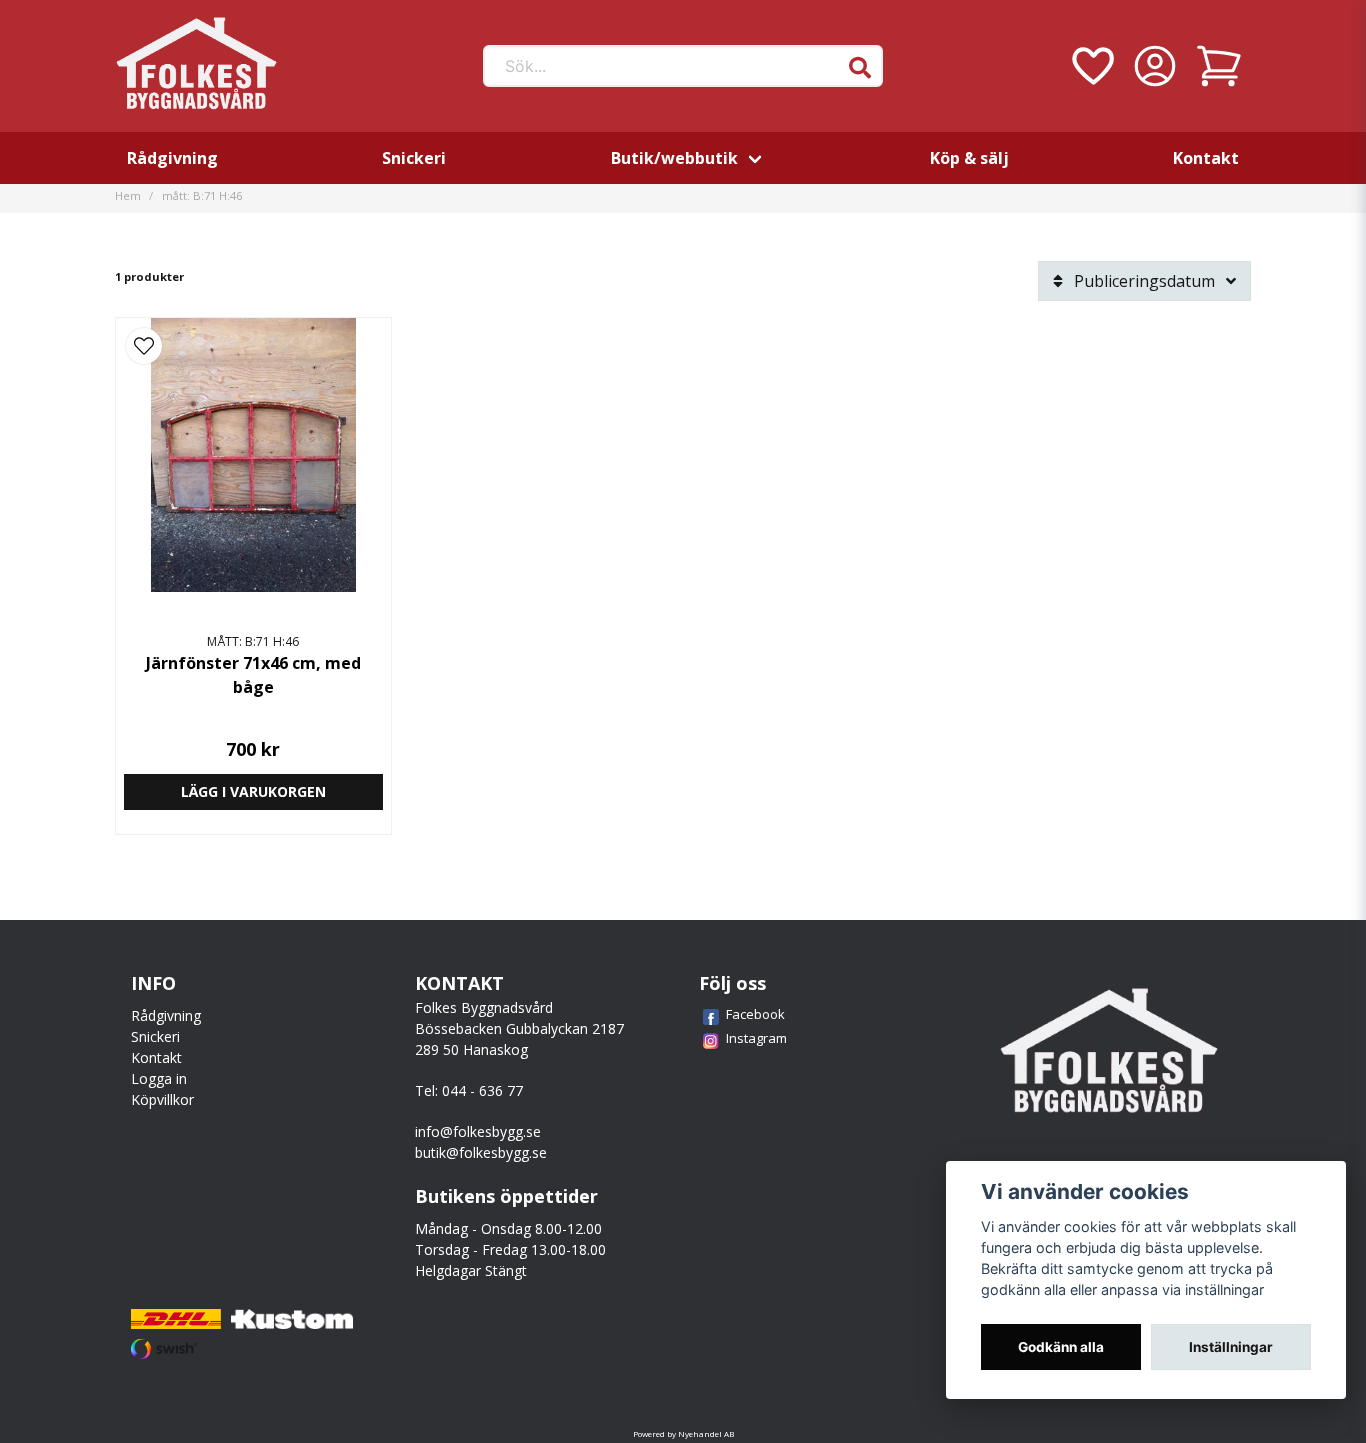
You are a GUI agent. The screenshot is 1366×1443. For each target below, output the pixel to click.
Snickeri (414, 158)
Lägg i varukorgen (253, 791)
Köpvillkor (162, 1099)
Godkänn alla (1061, 1347)
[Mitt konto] (1155, 66)
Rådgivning (172, 158)
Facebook (755, 1014)
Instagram (756, 1038)
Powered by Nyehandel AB (683, 1433)
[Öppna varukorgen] (1219, 66)
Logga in (159, 1078)
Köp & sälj (969, 158)
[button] (860, 68)
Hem (128, 195)
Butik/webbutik (674, 158)
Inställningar (1231, 1347)
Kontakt (1206, 158)
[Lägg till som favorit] (1091, 66)
